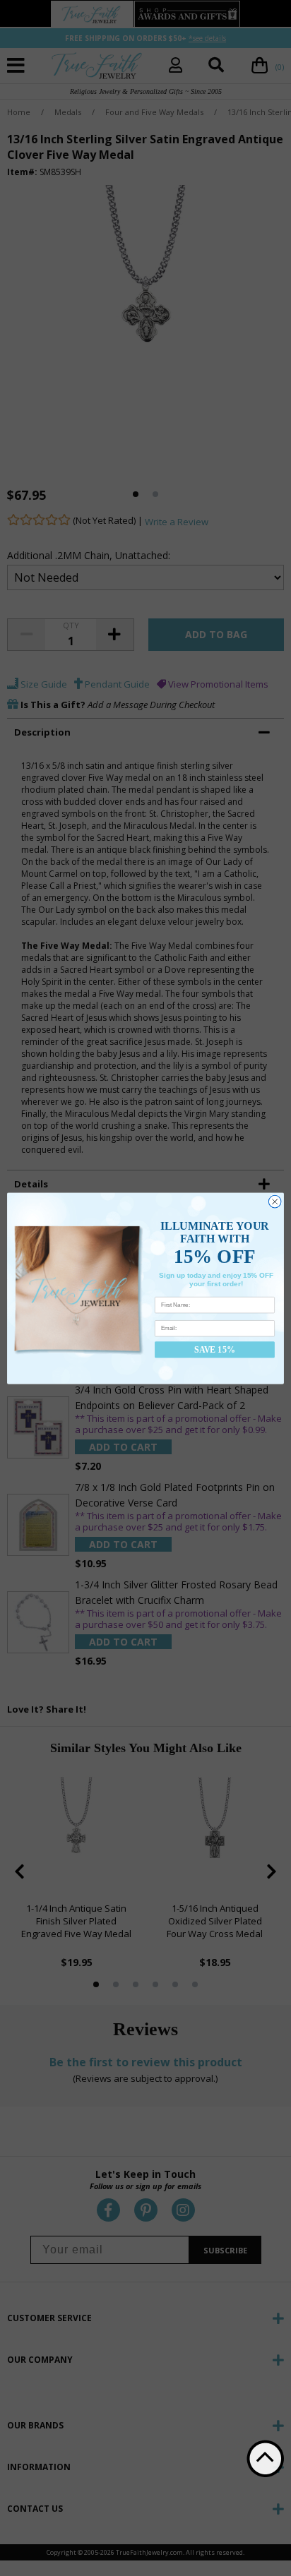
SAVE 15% (214, 1349)
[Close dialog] (275, 1202)
